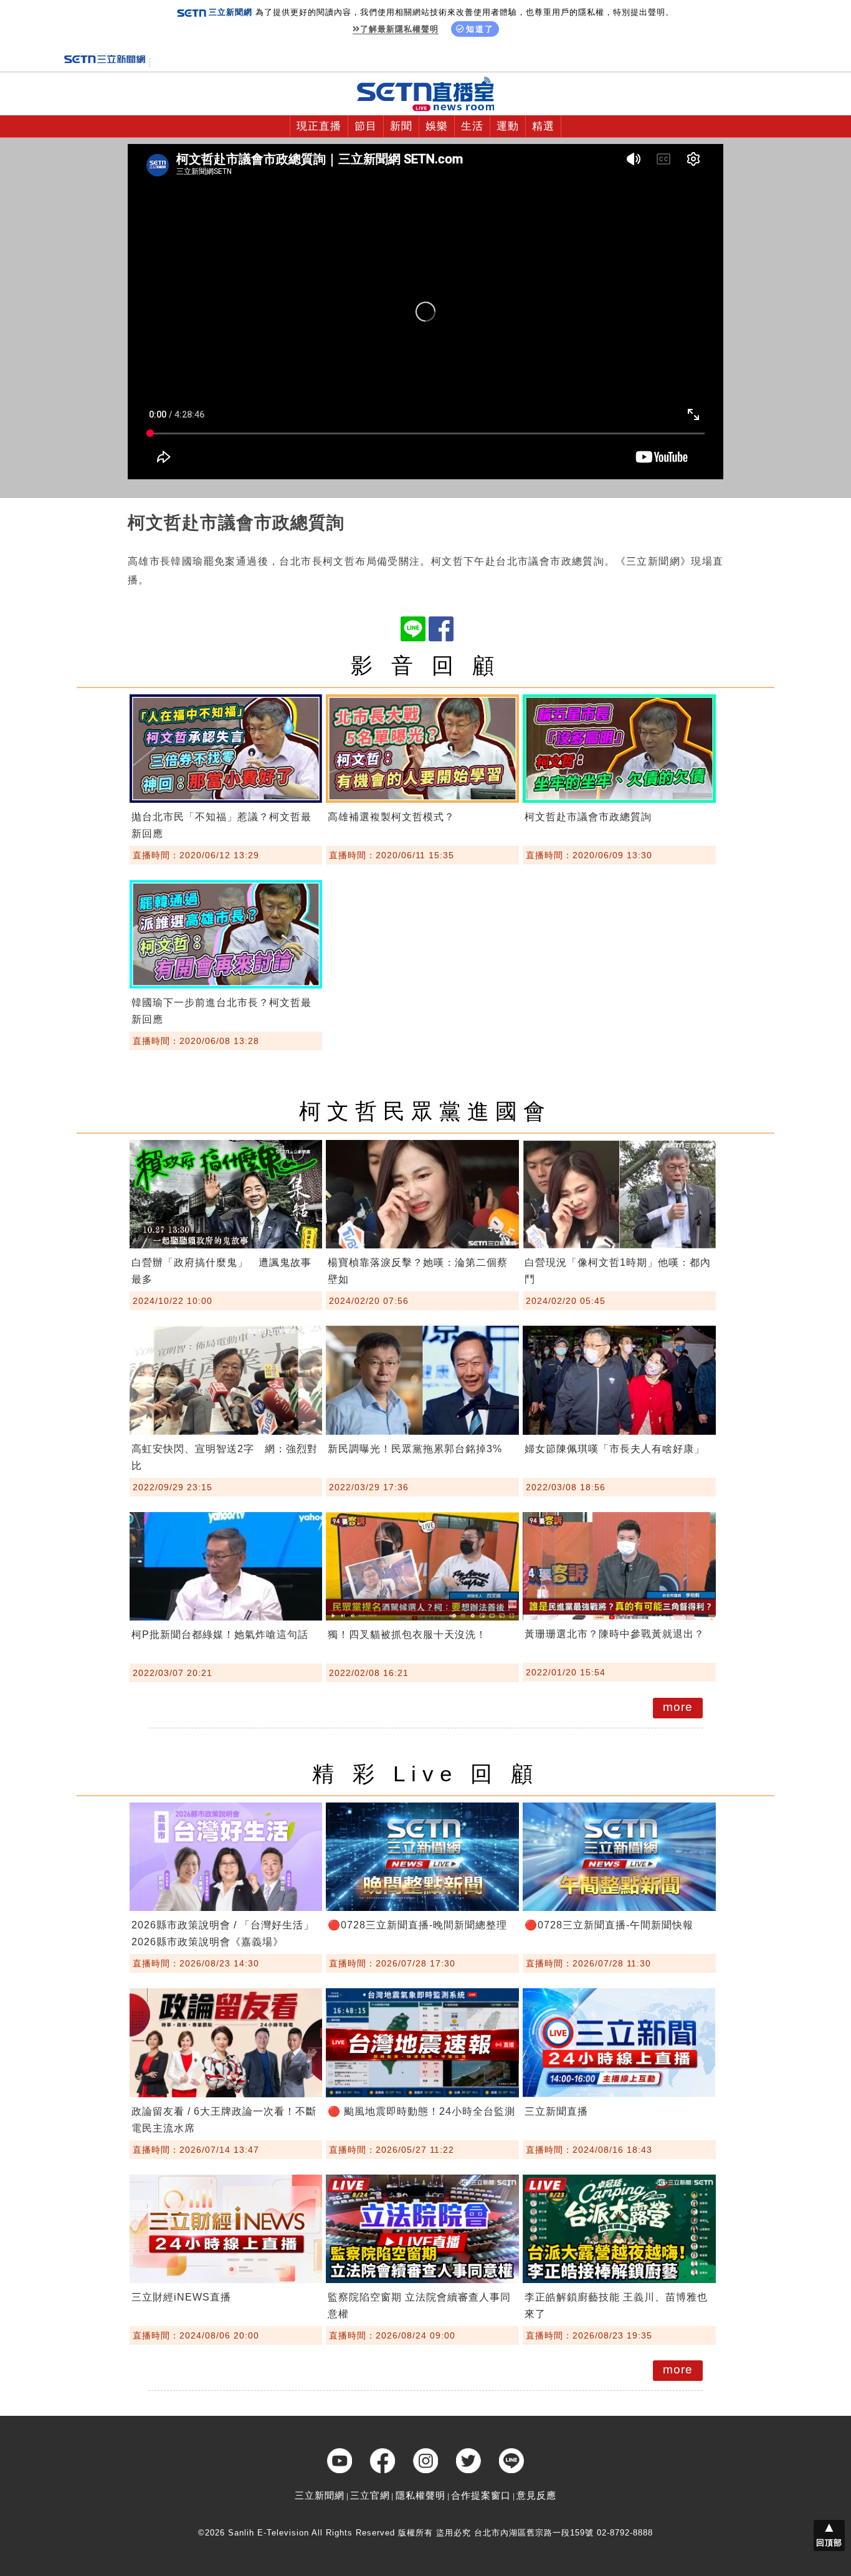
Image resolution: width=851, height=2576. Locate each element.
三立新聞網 (320, 2495)
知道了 (480, 29)
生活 (472, 126)
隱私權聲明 (421, 2495)
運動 (508, 126)
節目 (366, 126)
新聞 (401, 126)
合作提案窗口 (481, 2495)
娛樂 (437, 126)
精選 (543, 126)
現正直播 (319, 126)
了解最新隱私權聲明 (399, 29)
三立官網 (370, 2495)
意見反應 (536, 2495)
